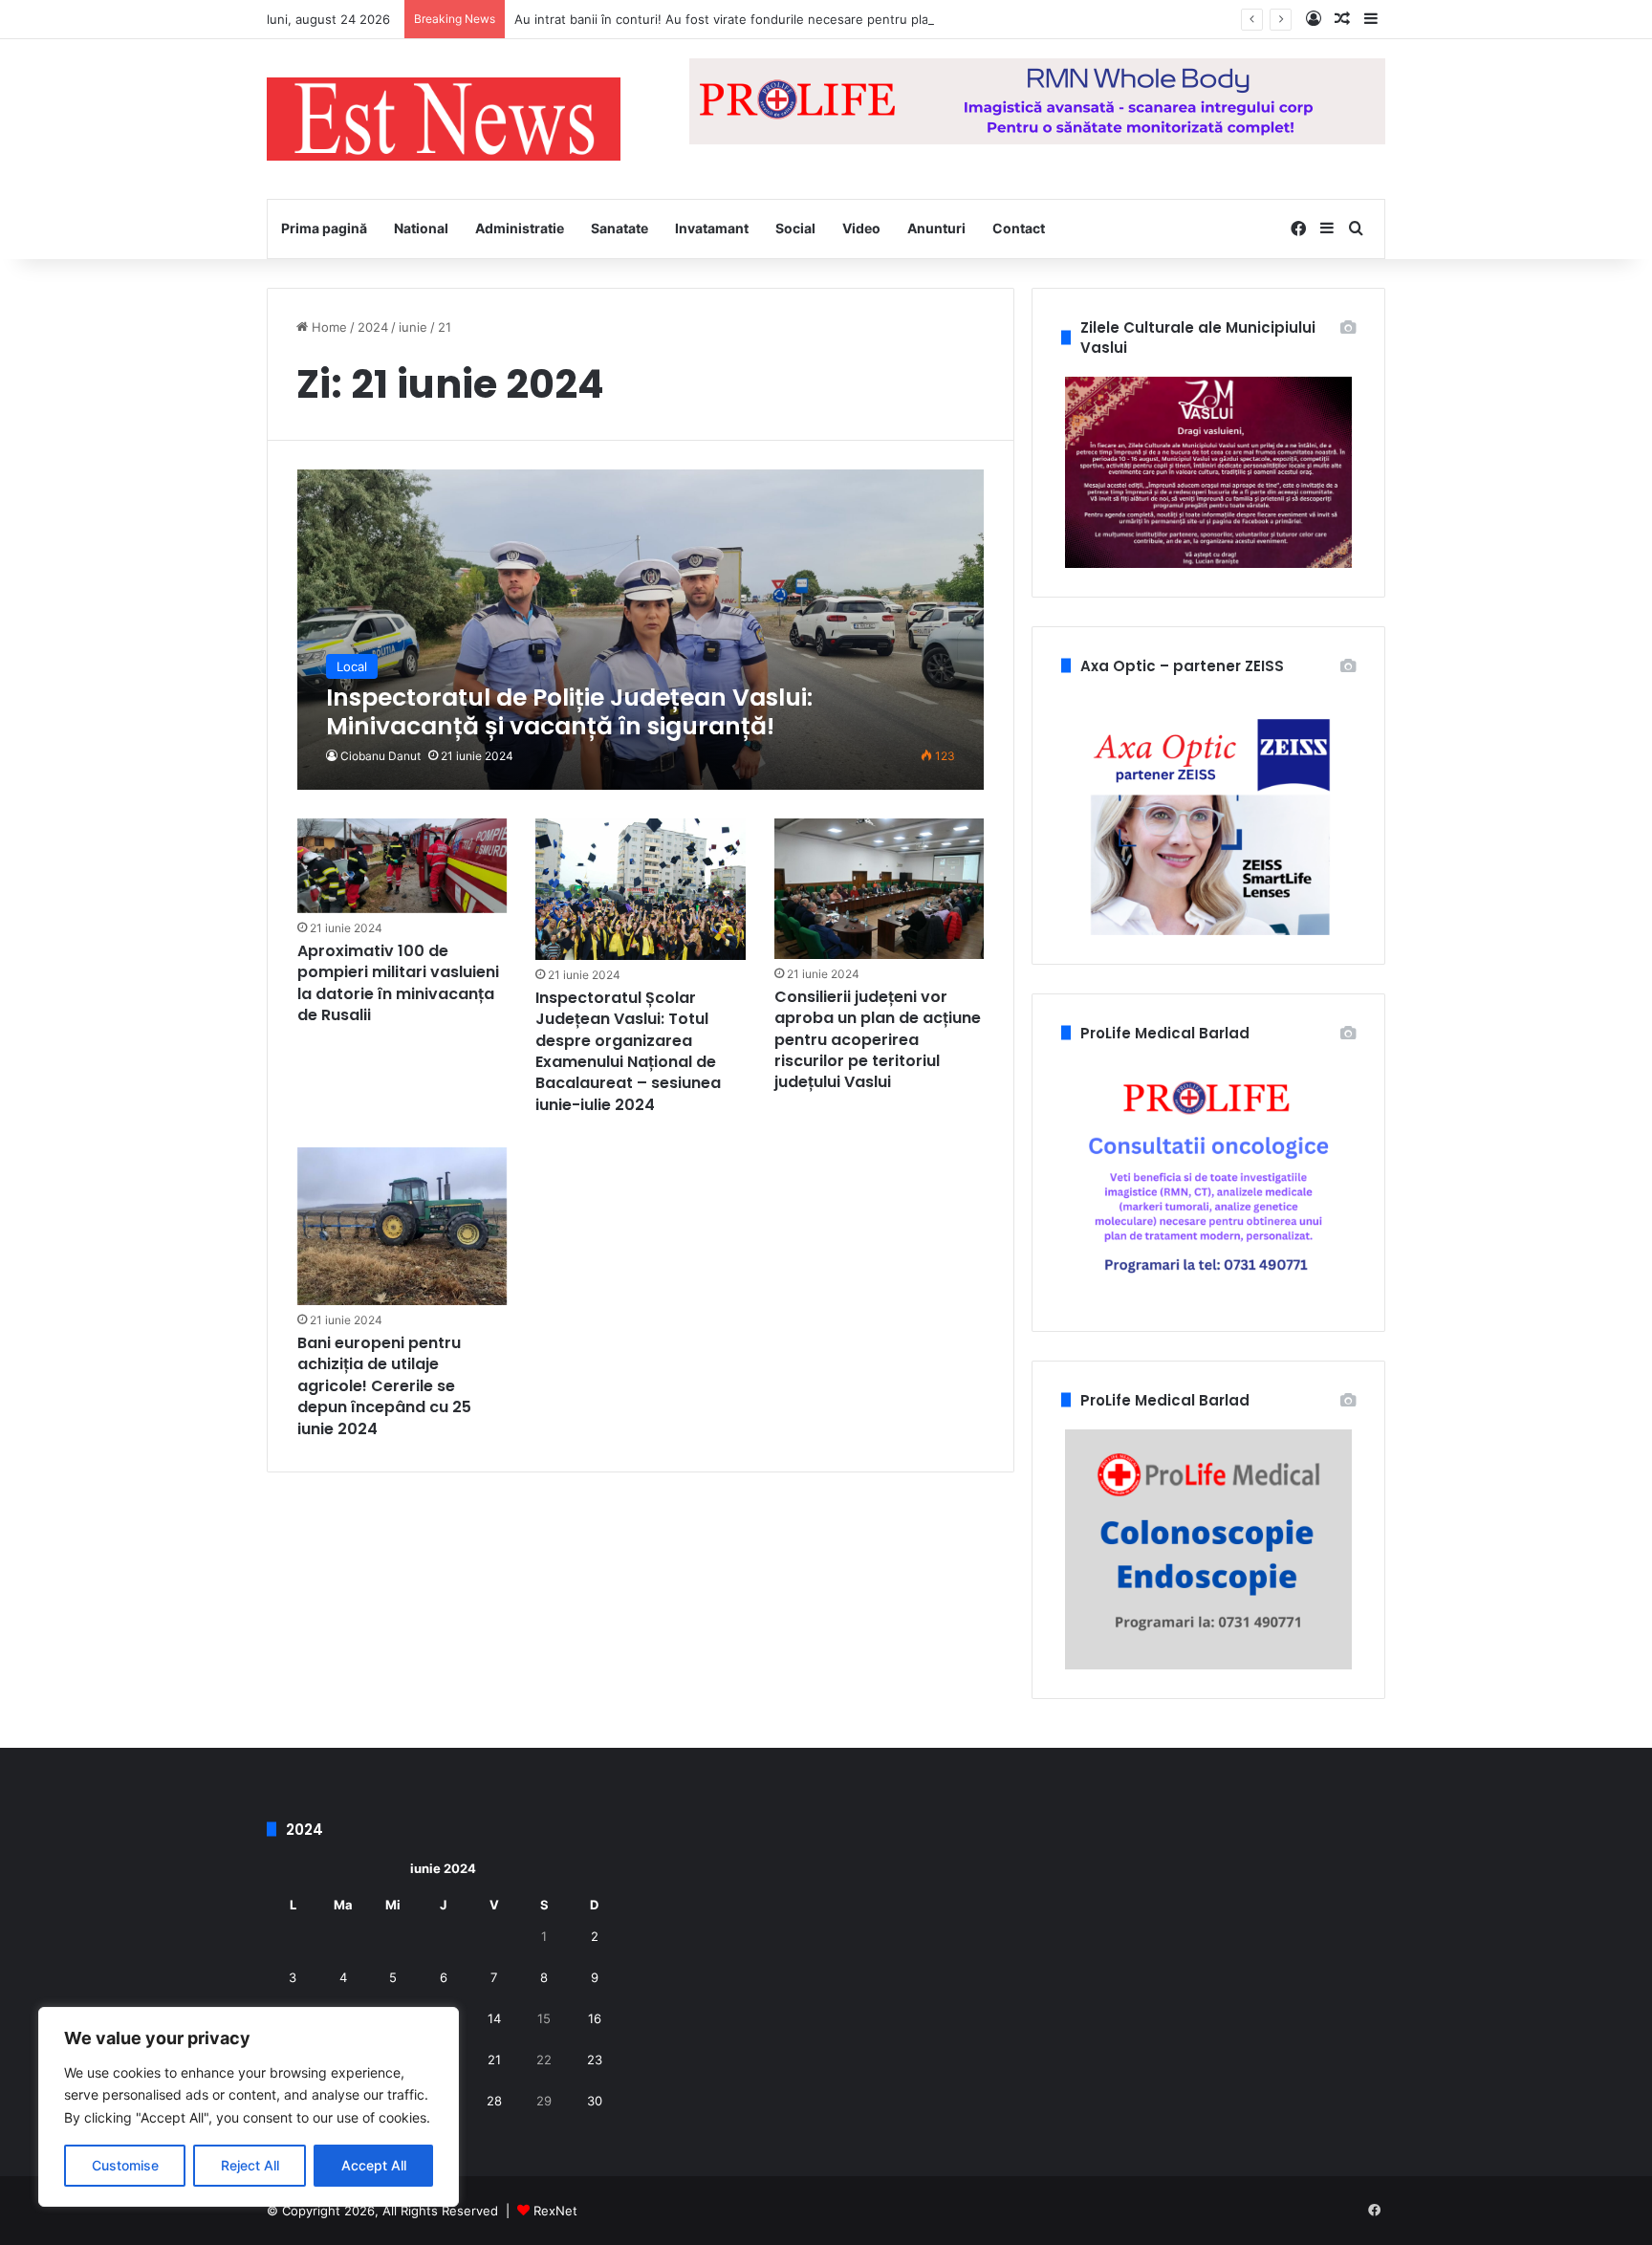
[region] (249, 2107)
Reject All (250, 2165)
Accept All (374, 2165)
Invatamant (712, 228)
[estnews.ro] (444, 119)
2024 (373, 327)
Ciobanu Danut (380, 756)
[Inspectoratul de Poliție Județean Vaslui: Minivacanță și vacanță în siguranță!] (641, 630)
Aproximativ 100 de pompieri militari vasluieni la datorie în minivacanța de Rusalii (398, 983)
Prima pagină (324, 228)
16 (595, 2018)
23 (595, 2060)
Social (795, 228)
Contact (1019, 228)
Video (861, 228)
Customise (125, 2165)
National (421, 228)
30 (595, 2101)
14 (494, 2018)
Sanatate (619, 228)
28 (494, 2101)
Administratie (520, 228)
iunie (413, 327)
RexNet (555, 2211)
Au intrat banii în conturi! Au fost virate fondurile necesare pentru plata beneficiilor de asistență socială (823, 19)
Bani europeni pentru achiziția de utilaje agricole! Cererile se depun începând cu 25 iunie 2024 (384, 1386)
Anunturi (936, 228)
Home (327, 327)
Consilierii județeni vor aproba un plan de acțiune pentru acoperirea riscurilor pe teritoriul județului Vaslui (878, 1040)
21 (494, 2060)
